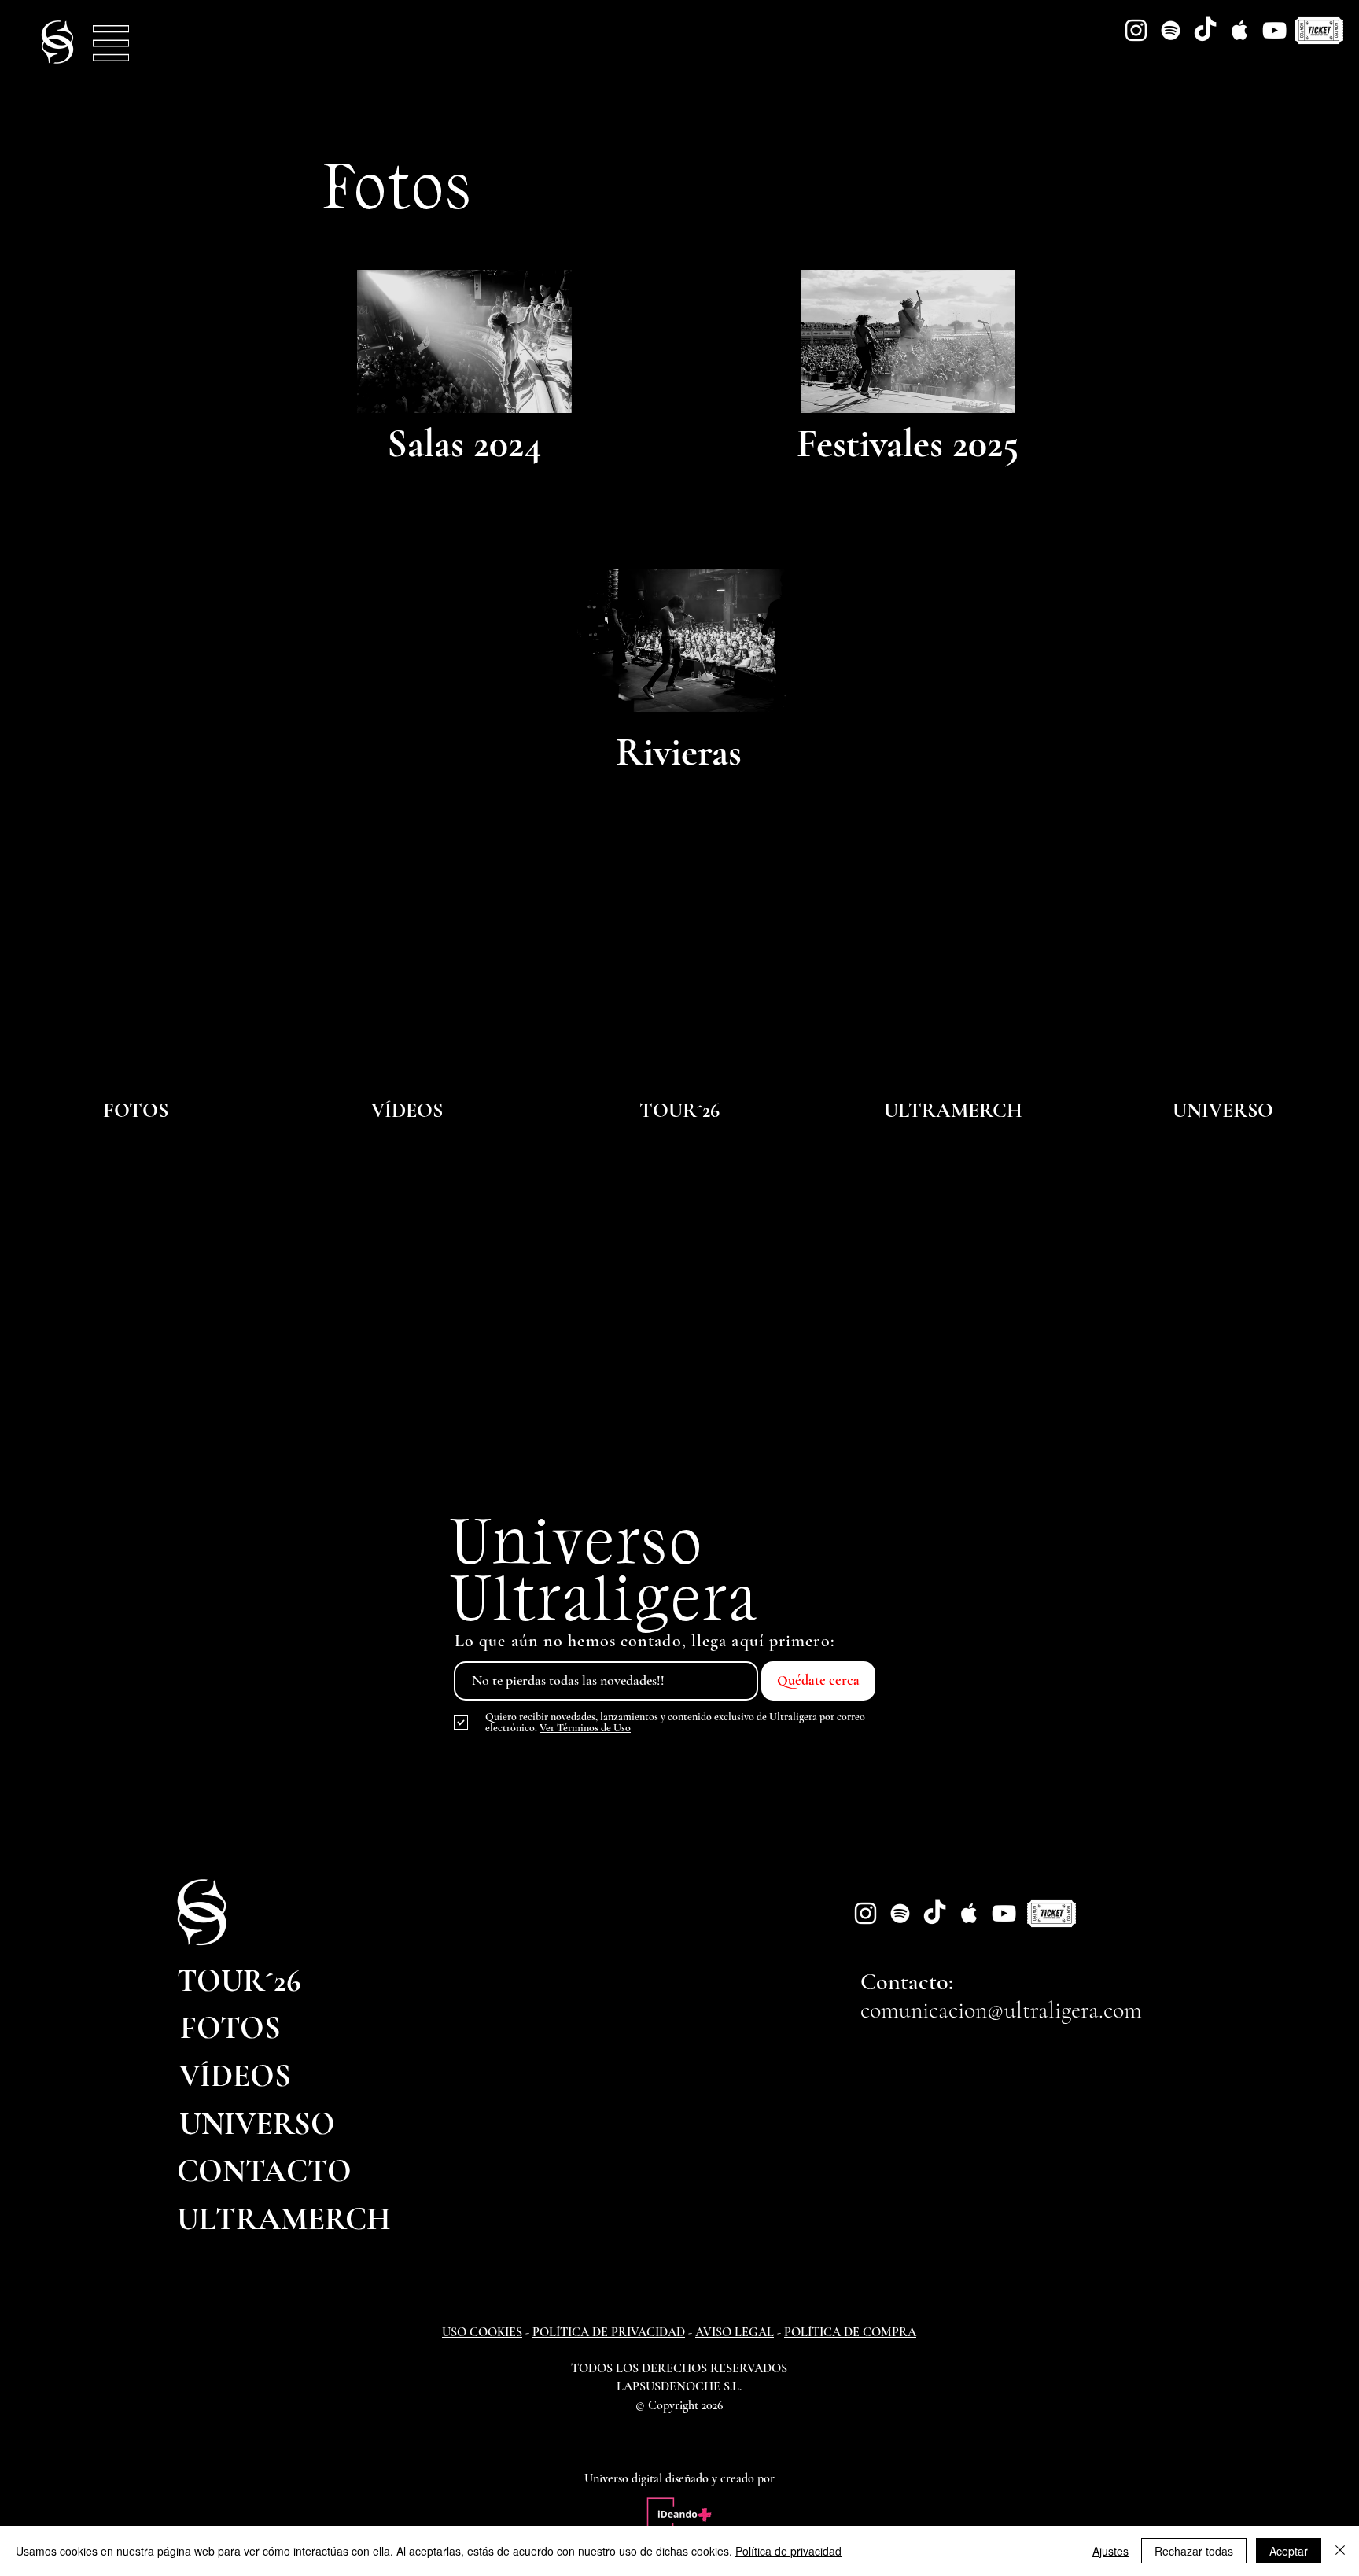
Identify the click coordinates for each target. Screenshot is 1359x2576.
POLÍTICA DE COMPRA (850, 2332)
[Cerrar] (1340, 2551)
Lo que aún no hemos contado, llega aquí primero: (645, 1641)
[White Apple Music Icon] (1240, 30)
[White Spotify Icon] (1171, 30)
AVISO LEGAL (735, 2332)
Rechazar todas (1194, 2551)
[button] (111, 43)
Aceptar (1289, 2551)
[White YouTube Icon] (1274, 30)
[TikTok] (1205, 30)
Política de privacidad (788, 2551)
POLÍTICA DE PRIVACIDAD (609, 2332)
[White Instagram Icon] (1136, 30)
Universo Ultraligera (605, 1567)
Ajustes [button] (1110, 2551)
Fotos (398, 183)
